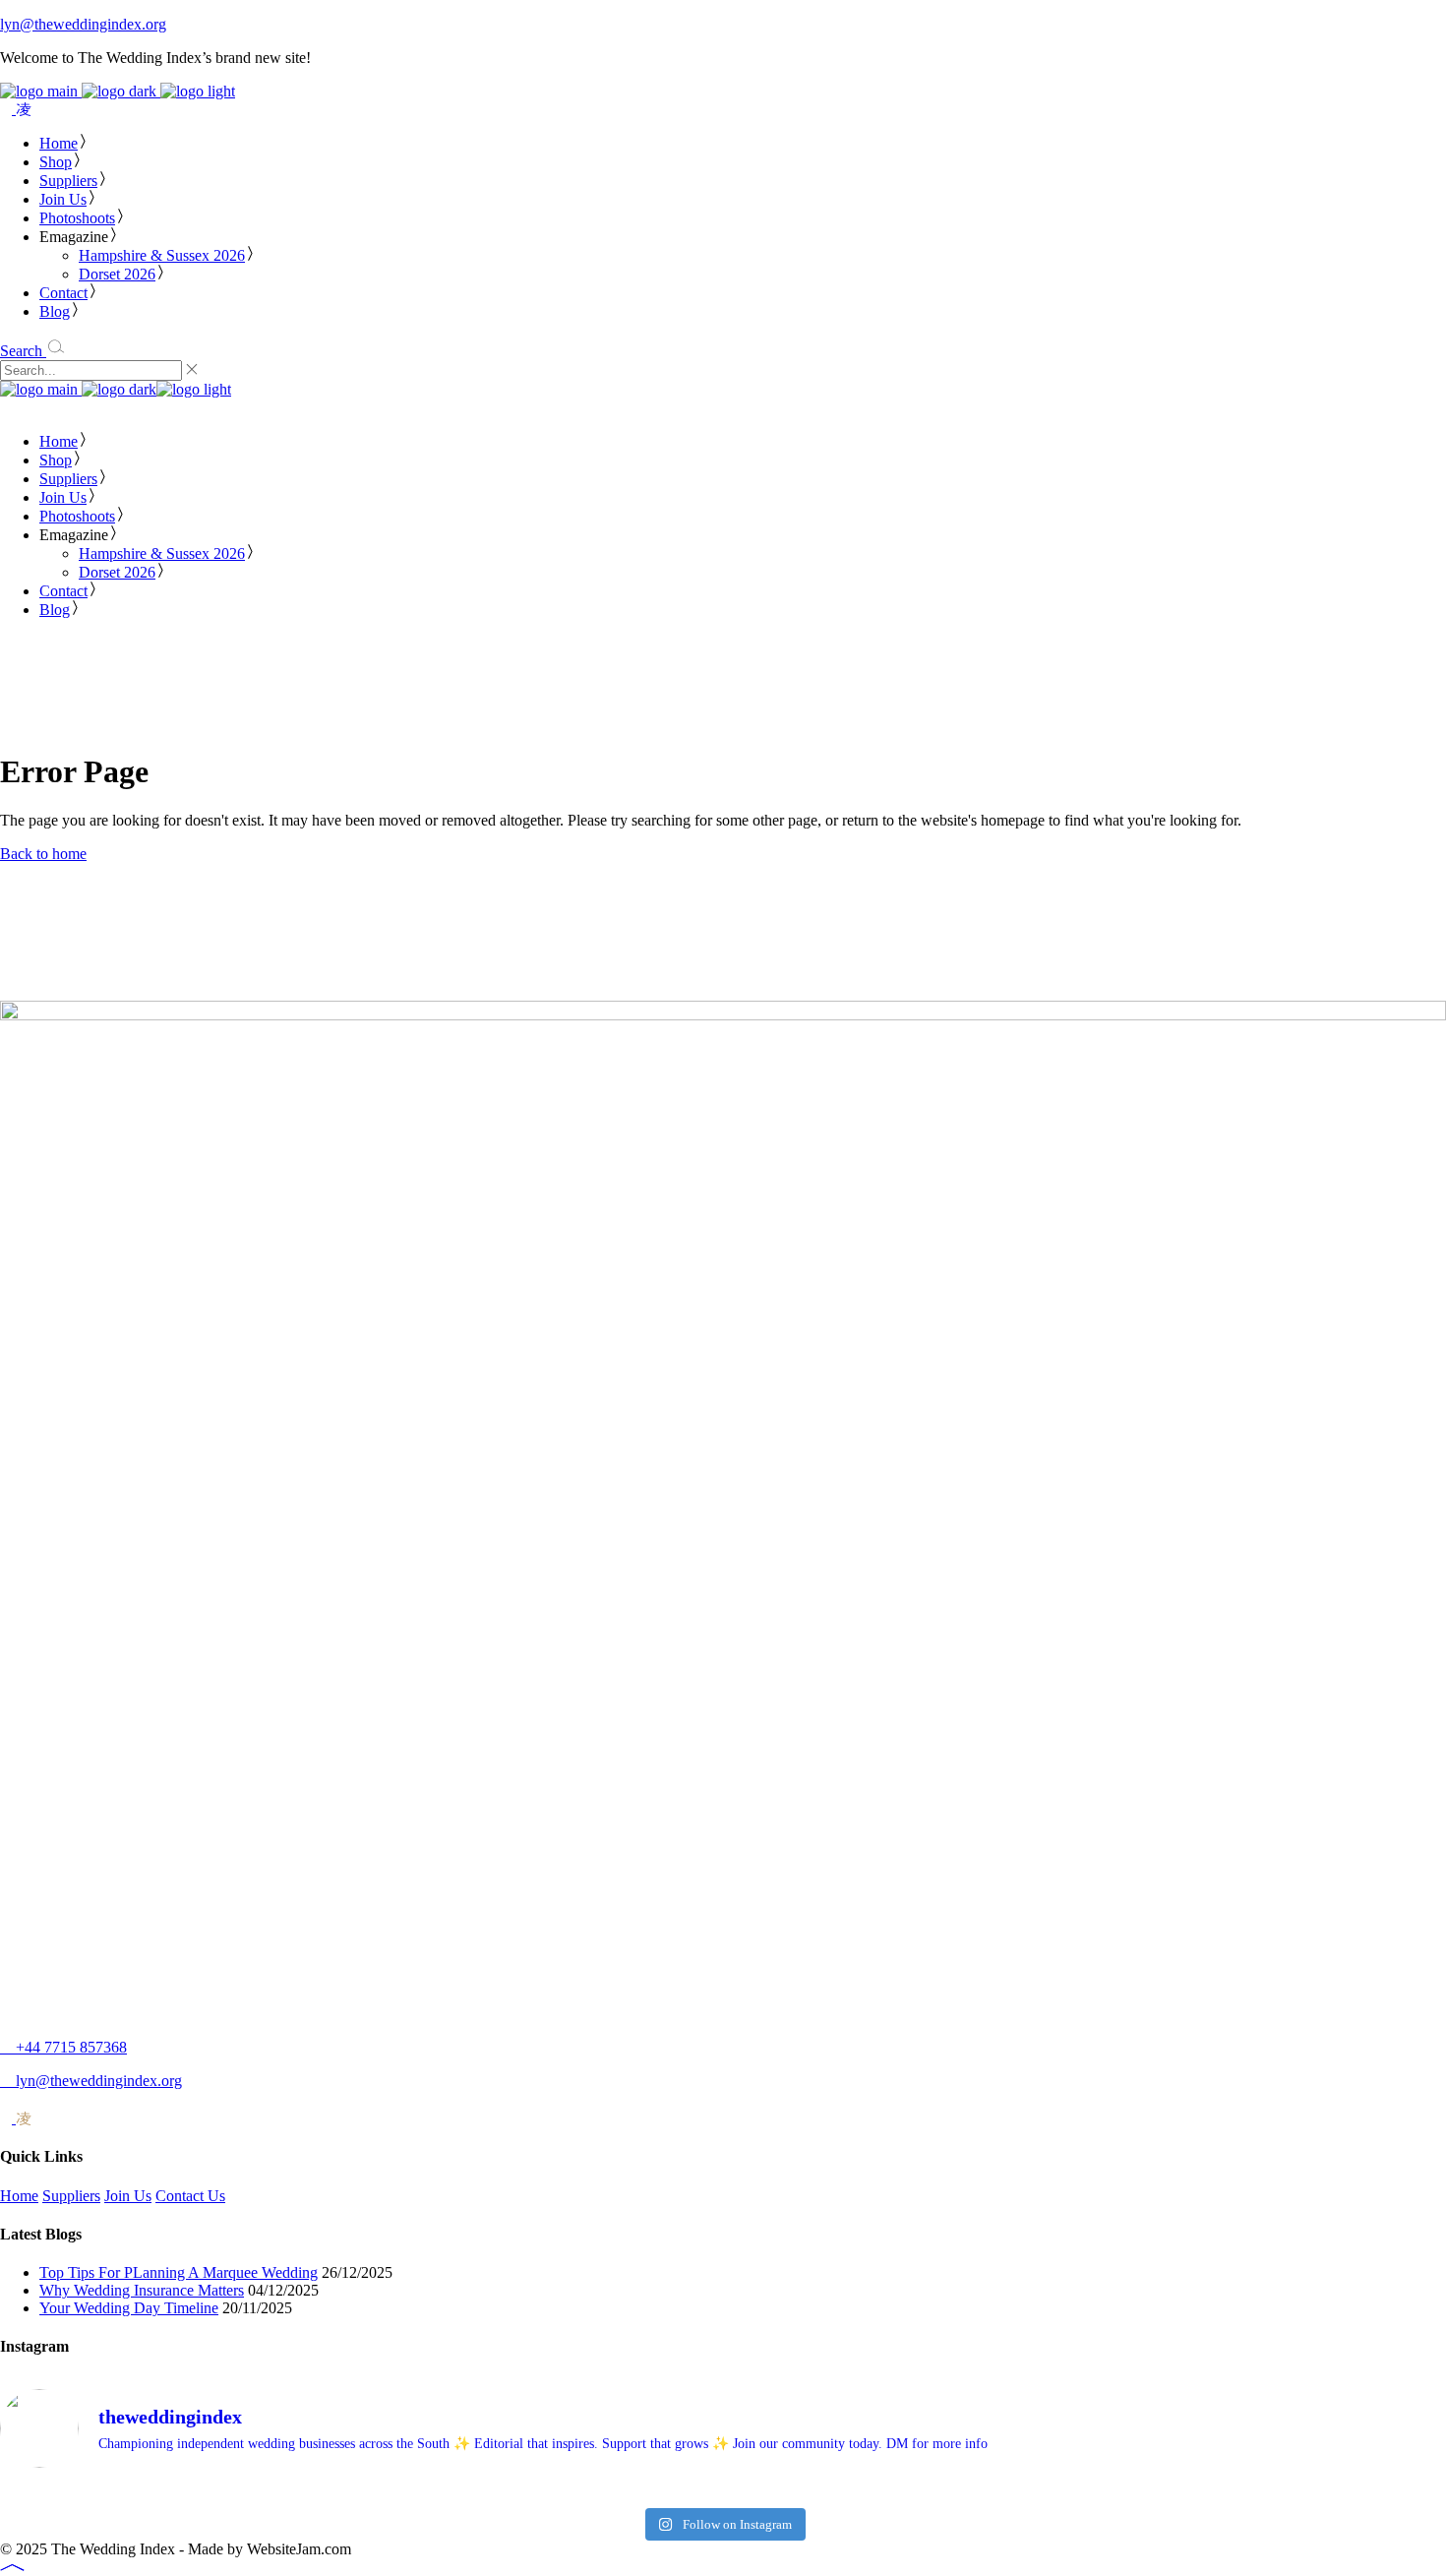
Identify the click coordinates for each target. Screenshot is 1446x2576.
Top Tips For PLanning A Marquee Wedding (179, 2272)
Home (19, 2196)
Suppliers (71, 2196)
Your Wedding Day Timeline (129, 2308)
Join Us (128, 2196)
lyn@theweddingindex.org (83, 24)
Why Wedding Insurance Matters (142, 2290)
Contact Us (190, 2196)
